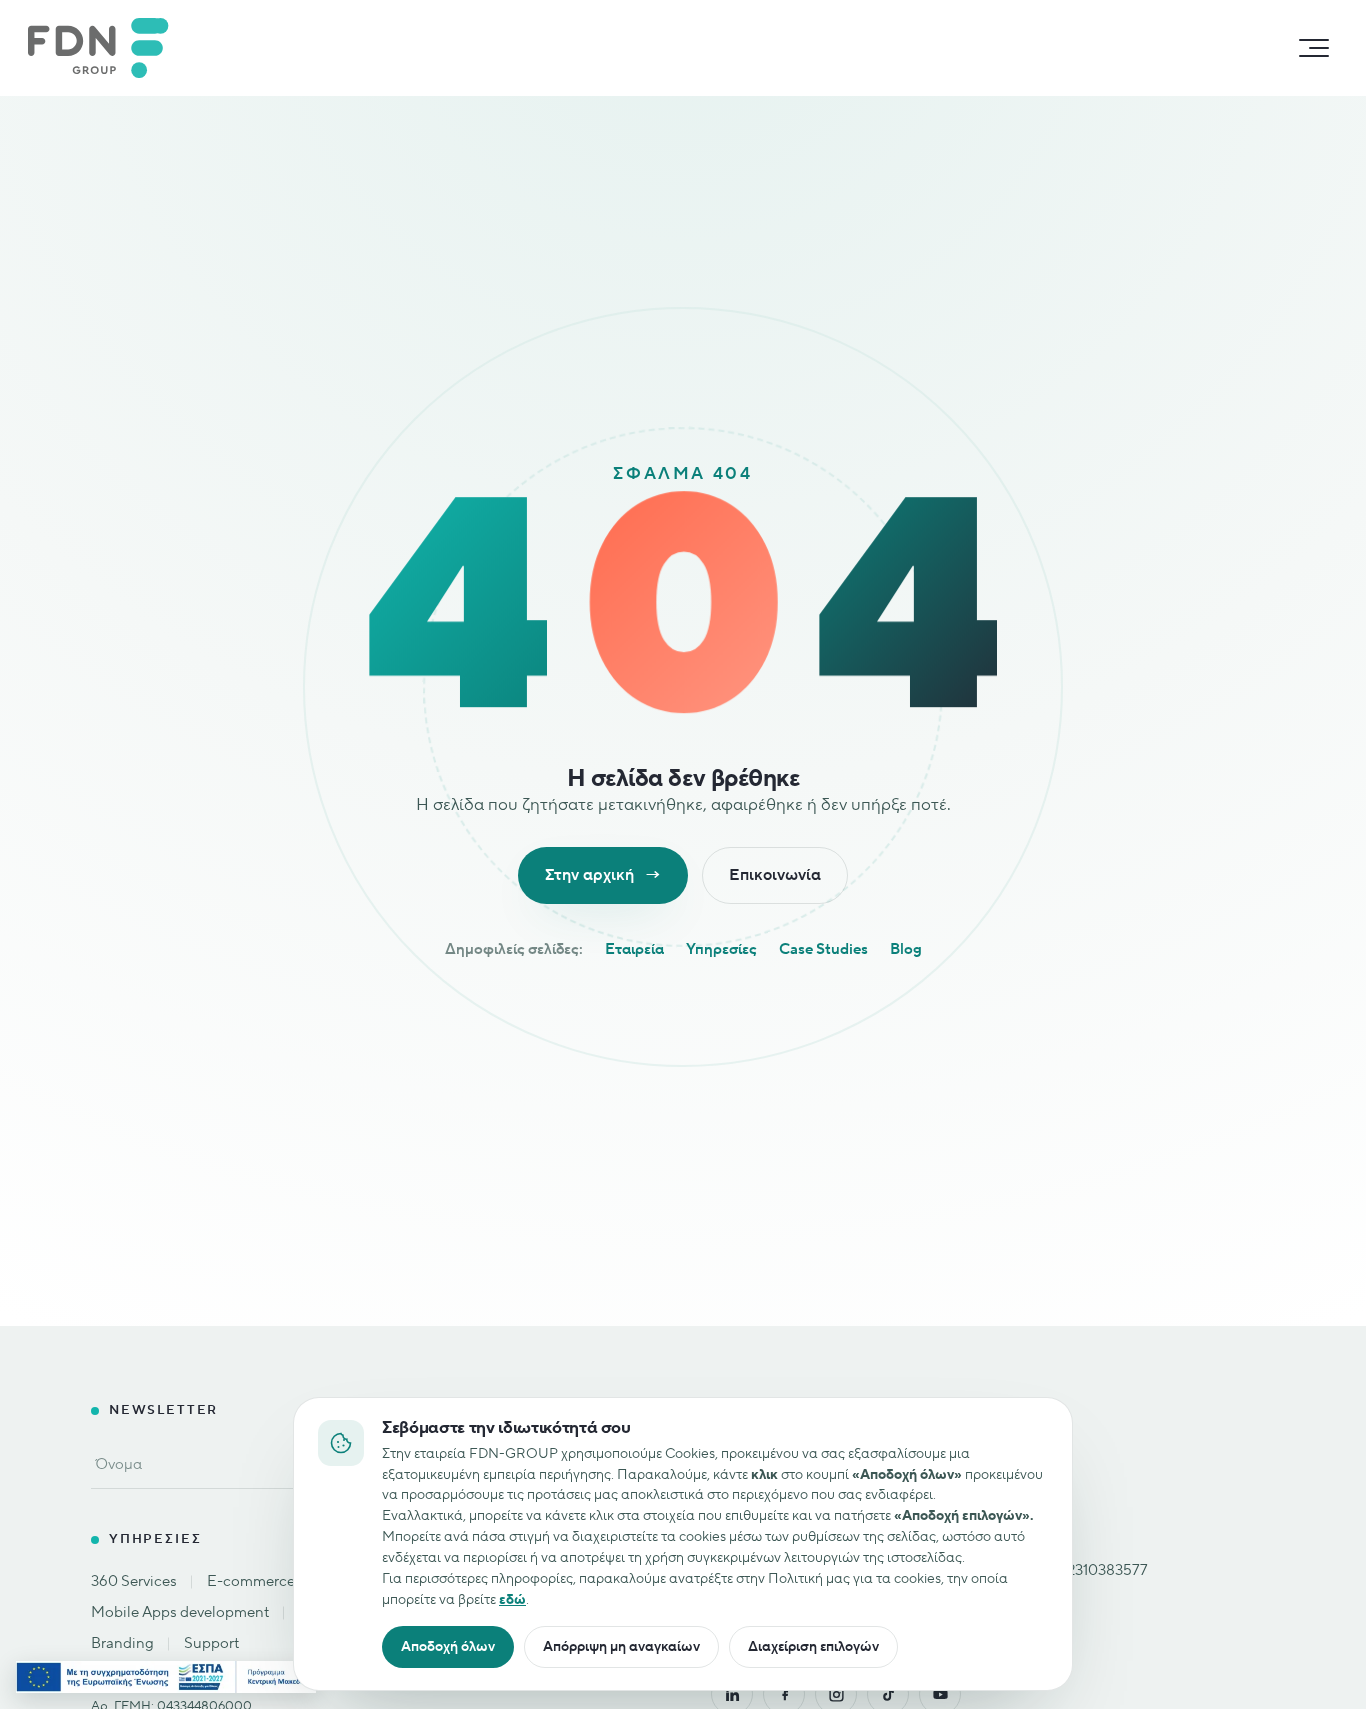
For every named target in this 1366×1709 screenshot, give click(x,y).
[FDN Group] (106, 48)
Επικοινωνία (775, 875)
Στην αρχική (603, 875)
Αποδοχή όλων (448, 1647)
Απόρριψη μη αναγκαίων (621, 1647)
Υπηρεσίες (721, 949)
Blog (906, 949)
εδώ (512, 1599)
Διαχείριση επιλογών (813, 1647)
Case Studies (823, 949)
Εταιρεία (634, 949)
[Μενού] (1314, 48)
